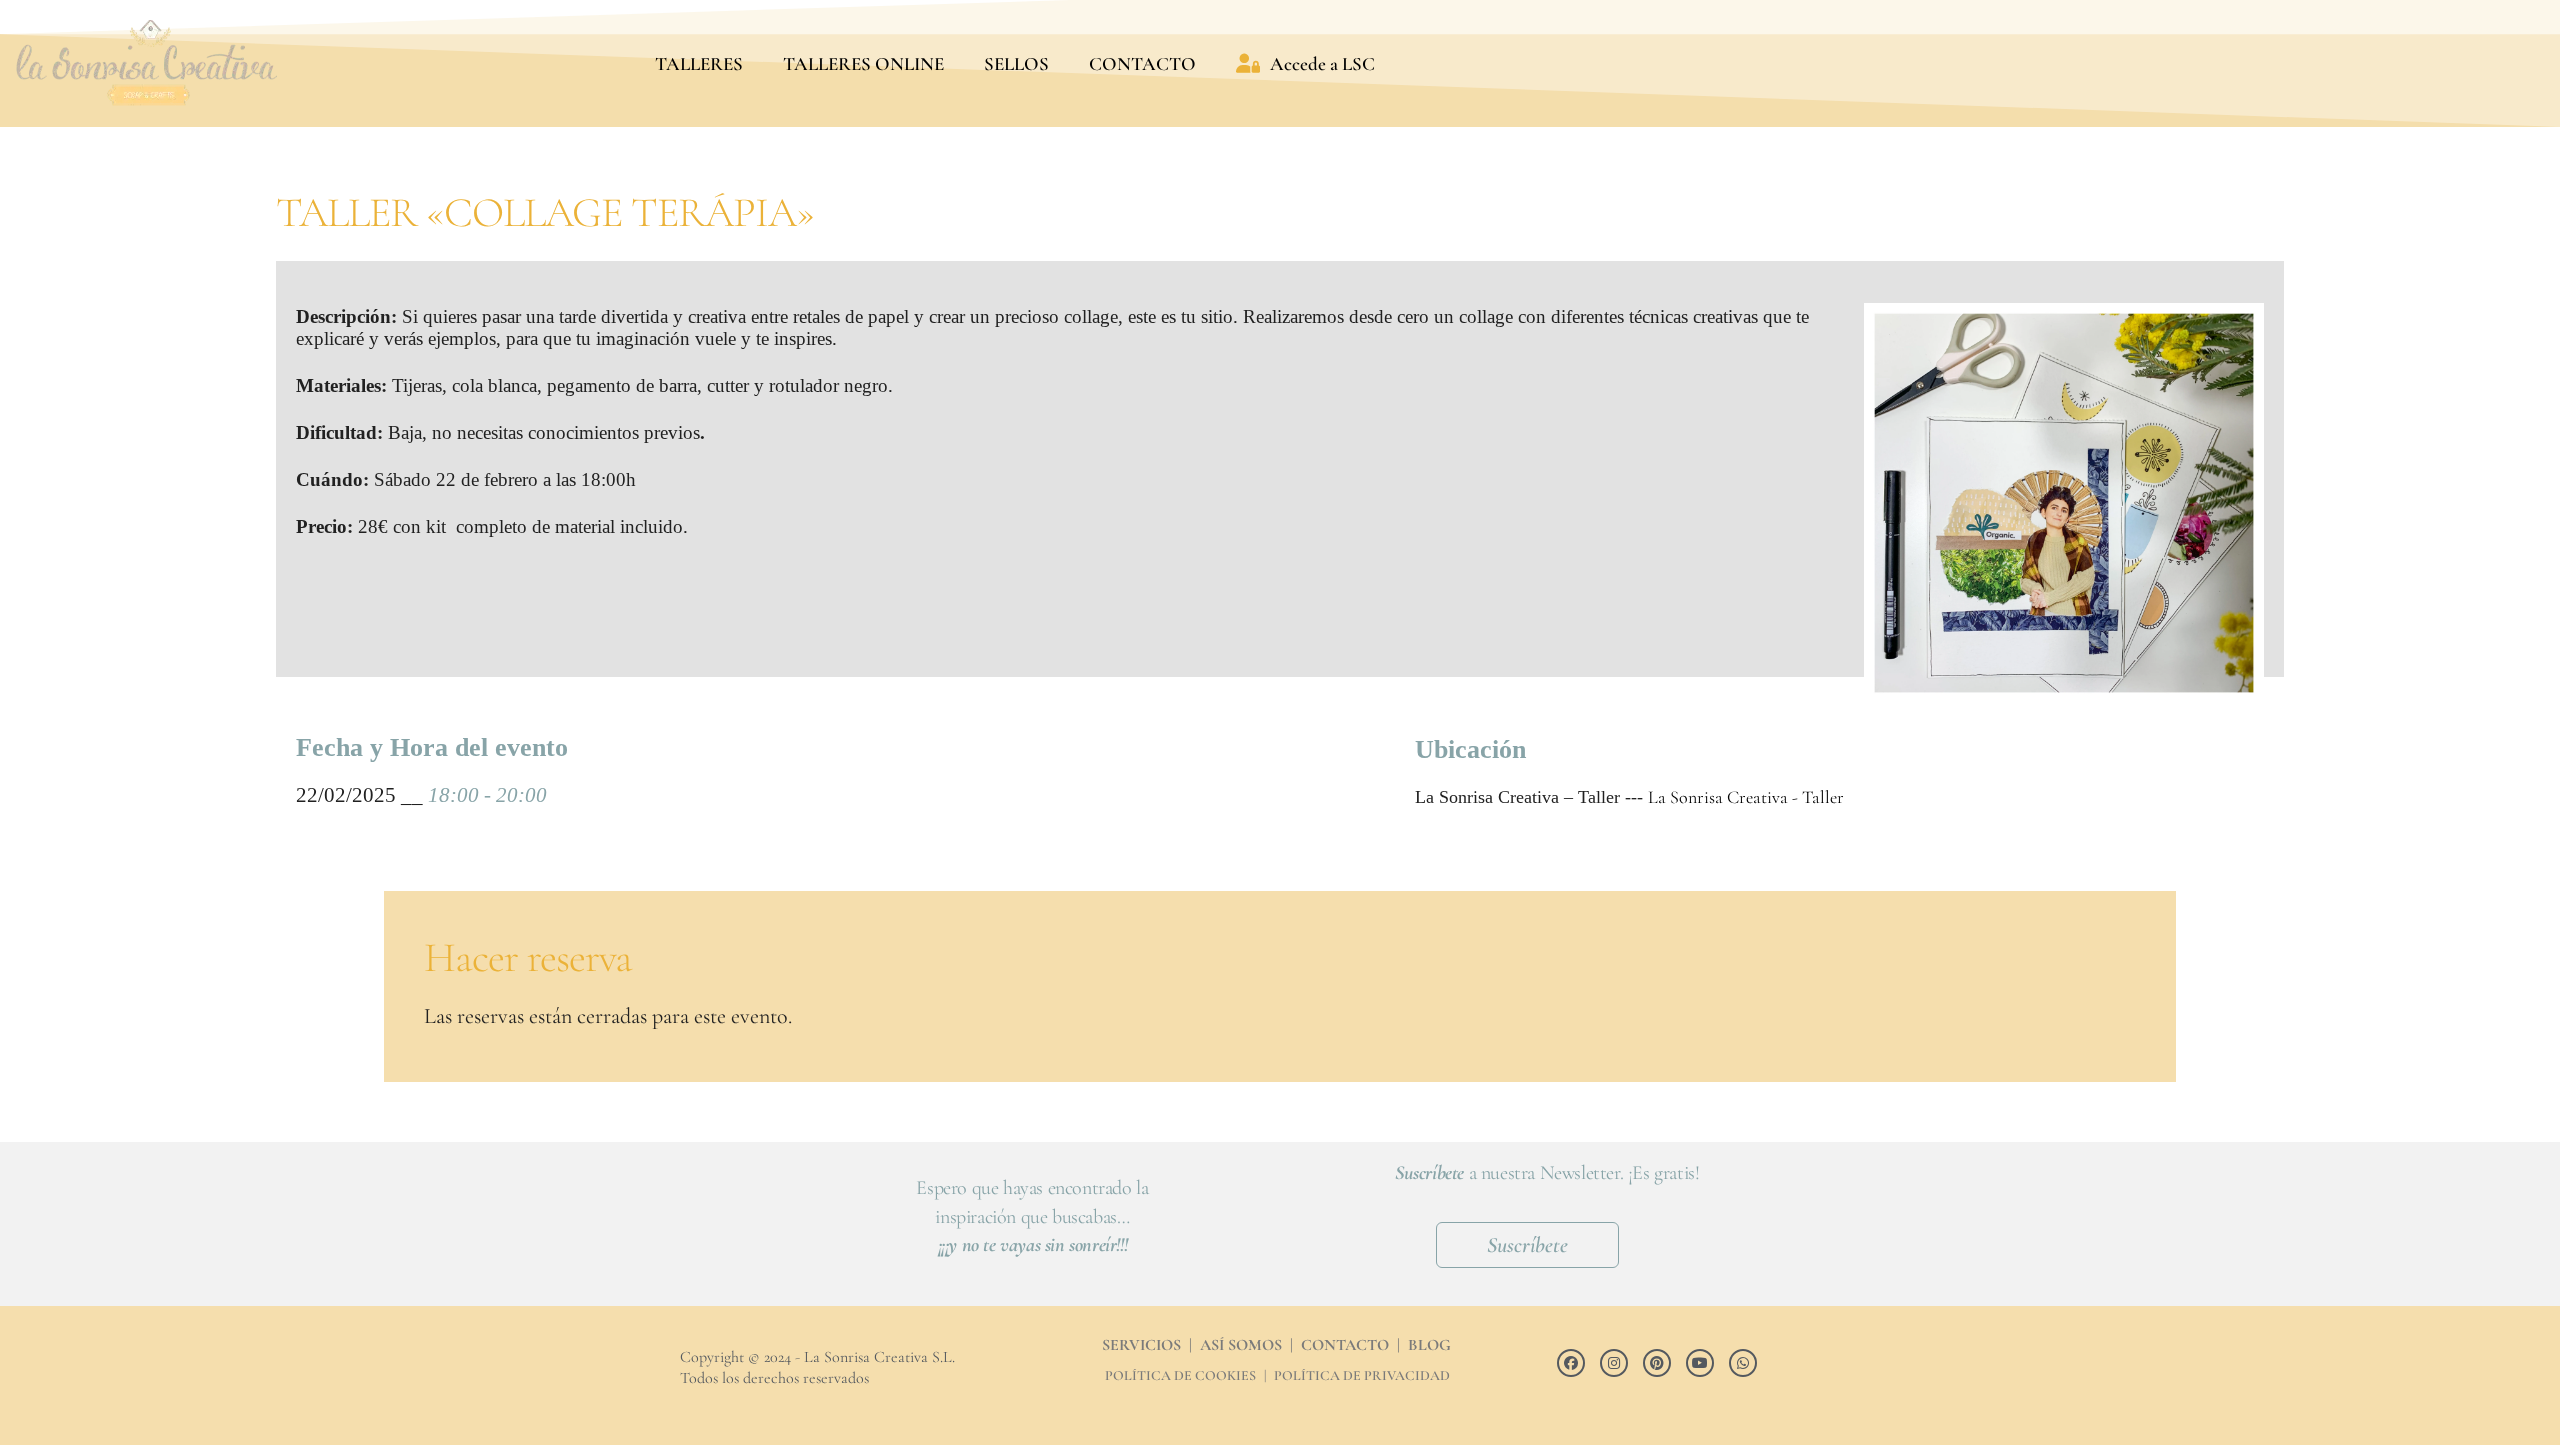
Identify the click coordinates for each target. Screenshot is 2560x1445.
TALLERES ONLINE (863, 63)
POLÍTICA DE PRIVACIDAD (1362, 1375)
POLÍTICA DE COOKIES (1180, 1375)
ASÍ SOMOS (1241, 1345)
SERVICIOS (1141, 1345)
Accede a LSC (1322, 63)
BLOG (1429, 1345)
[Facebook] (1571, 1363)
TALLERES (699, 63)
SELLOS (1016, 63)
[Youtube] (1700, 1363)
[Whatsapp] (1743, 1363)
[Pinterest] (1657, 1363)
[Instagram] (1614, 1363)
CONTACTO (1142, 63)
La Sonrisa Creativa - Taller (1746, 797)
